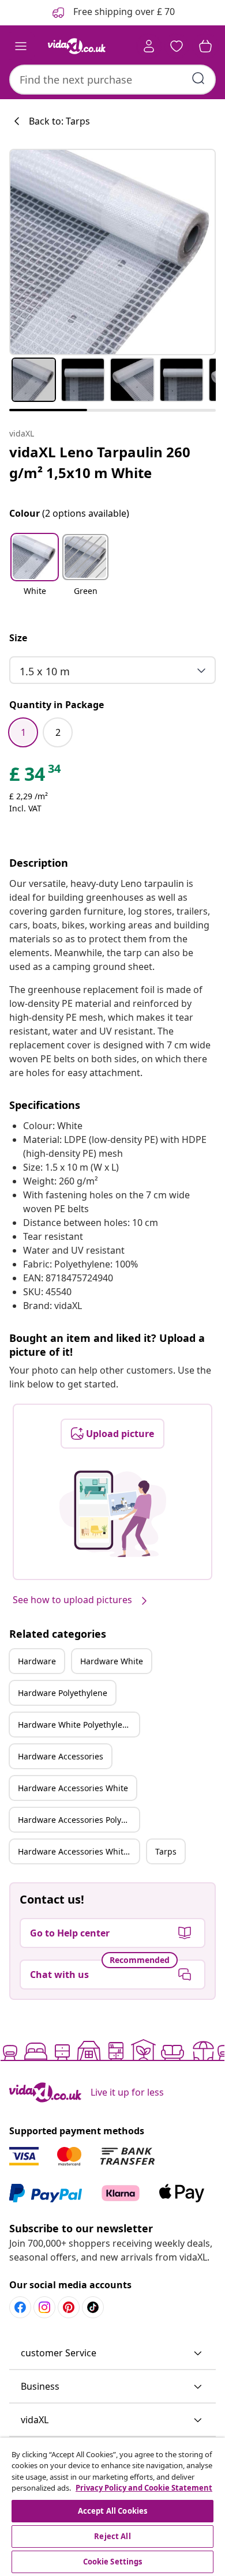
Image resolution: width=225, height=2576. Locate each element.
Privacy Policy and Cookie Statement (144, 2488)
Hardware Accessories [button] (61, 1756)
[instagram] (44, 2307)
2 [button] (58, 732)
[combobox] (112, 80)
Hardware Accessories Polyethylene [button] (78, 1820)
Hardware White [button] (112, 1661)
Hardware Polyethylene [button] (63, 1693)
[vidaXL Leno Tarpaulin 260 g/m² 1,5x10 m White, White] (112, 252)
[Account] (149, 46)
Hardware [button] (37, 1661)
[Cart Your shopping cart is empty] (205, 46)
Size (18, 638)
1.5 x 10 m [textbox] (45, 671)
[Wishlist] (177, 46)
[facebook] (20, 2307)
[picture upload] (113, 1514)
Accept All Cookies (112, 2511)
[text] (36, 777)
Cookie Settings (113, 2562)
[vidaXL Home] (77, 46)
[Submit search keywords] (198, 78)
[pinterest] (69, 2307)
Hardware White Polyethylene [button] (75, 1725)
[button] (35, 572)
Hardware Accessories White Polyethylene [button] (78, 1851)
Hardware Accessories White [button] (73, 1788)
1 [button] (23, 732)
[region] (112, 2507)
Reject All (112, 2536)
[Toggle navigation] (21, 46)
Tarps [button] (166, 1851)
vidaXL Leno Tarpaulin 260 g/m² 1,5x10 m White (100, 462)
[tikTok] (93, 2307)
